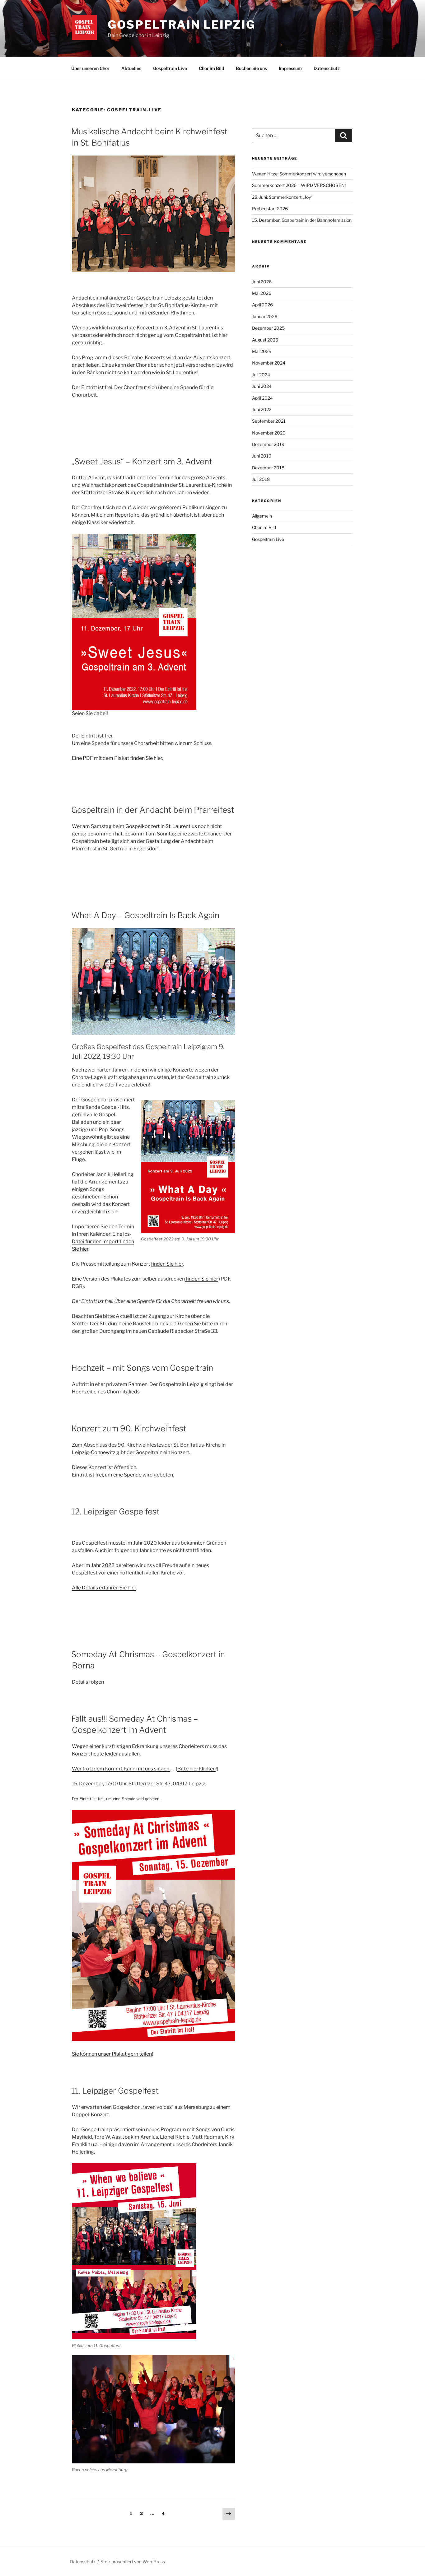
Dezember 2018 (268, 468)
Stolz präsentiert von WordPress (133, 2562)
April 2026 (262, 305)
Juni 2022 (262, 409)
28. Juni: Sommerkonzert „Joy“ (282, 197)
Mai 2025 (262, 351)
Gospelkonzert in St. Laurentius (161, 826)
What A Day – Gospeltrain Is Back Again (145, 915)
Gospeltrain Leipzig (182, 25)
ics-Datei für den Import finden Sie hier (103, 1242)
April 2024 (262, 398)
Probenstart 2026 (270, 209)
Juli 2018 (261, 479)
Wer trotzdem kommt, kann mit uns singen (121, 1769)
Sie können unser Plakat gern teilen (112, 2054)
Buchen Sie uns (251, 68)
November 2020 (269, 433)
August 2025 (265, 340)
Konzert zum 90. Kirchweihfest (129, 1428)
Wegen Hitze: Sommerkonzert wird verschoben (299, 174)
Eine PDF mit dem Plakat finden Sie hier (117, 758)
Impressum (290, 68)
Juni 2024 (262, 386)
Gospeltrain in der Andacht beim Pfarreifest (153, 810)
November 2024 (269, 363)
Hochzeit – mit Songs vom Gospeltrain (142, 1368)
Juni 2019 (262, 456)
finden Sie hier (167, 1264)
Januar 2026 (265, 316)
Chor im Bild (211, 68)
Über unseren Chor (90, 68)
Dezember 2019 (268, 444)
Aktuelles (131, 68)
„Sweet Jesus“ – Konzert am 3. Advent (142, 461)
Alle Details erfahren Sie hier (104, 1588)
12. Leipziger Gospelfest (115, 1511)
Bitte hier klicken (196, 1769)
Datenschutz (327, 68)
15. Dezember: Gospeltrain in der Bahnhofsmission (302, 220)
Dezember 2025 (268, 328)
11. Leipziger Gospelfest (115, 2091)
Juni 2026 (262, 282)
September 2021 (269, 421)
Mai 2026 (262, 293)
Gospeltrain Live (170, 68)
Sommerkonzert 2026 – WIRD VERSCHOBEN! (299, 185)
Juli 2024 (261, 375)
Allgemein (262, 516)
